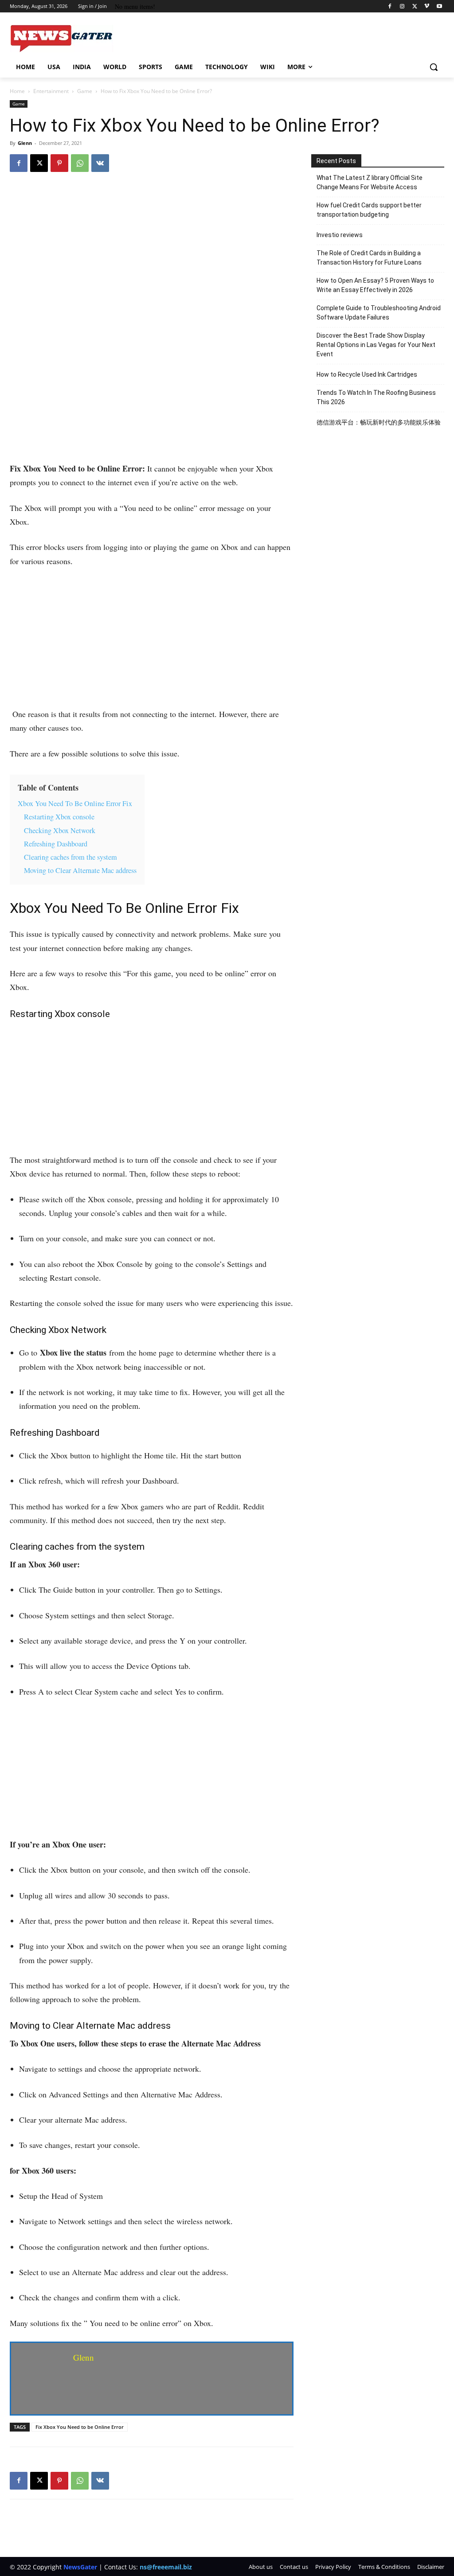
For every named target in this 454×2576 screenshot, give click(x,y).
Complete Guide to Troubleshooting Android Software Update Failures (379, 313)
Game (85, 91)
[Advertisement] (152, 396)
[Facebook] (390, 6)
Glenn (25, 143)
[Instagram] (402, 6)
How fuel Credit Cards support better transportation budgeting (369, 210)
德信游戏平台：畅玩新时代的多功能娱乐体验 (379, 422)
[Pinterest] (59, 163)
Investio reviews (340, 235)
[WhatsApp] (80, 163)
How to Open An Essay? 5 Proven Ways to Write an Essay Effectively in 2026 (375, 285)
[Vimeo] (427, 6)
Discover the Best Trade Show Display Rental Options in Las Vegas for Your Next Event (376, 345)
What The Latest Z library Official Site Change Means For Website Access (370, 182)
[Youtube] (439, 6)
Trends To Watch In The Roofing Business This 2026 (376, 397)
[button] (434, 67)
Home (17, 91)
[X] (415, 6)
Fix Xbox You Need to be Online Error (80, 2427)
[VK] (100, 163)
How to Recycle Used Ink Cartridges (367, 374)
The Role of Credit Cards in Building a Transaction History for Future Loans (369, 258)
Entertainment (51, 91)
